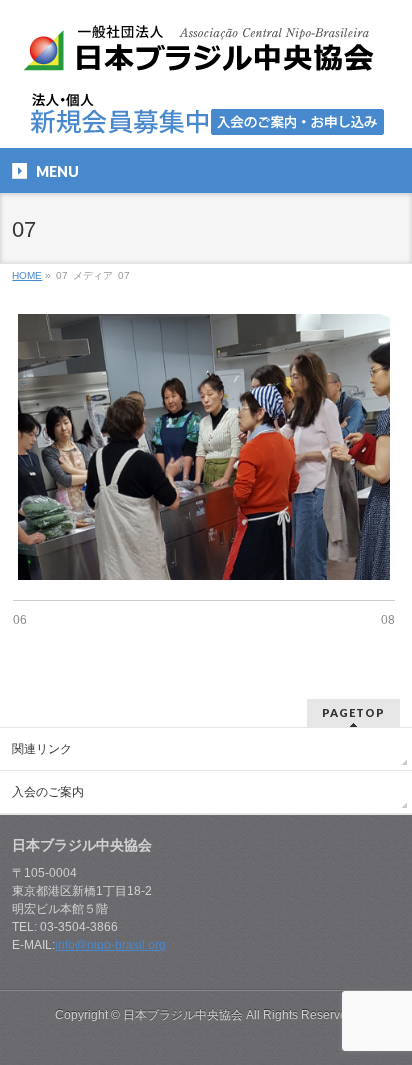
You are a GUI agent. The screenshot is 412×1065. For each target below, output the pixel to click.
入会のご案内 (48, 792)
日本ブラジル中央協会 (183, 1015)
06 (20, 620)
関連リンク (42, 749)
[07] (203, 447)
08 (388, 620)
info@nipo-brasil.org (110, 945)
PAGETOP (353, 712)
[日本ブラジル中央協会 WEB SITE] (206, 55)
